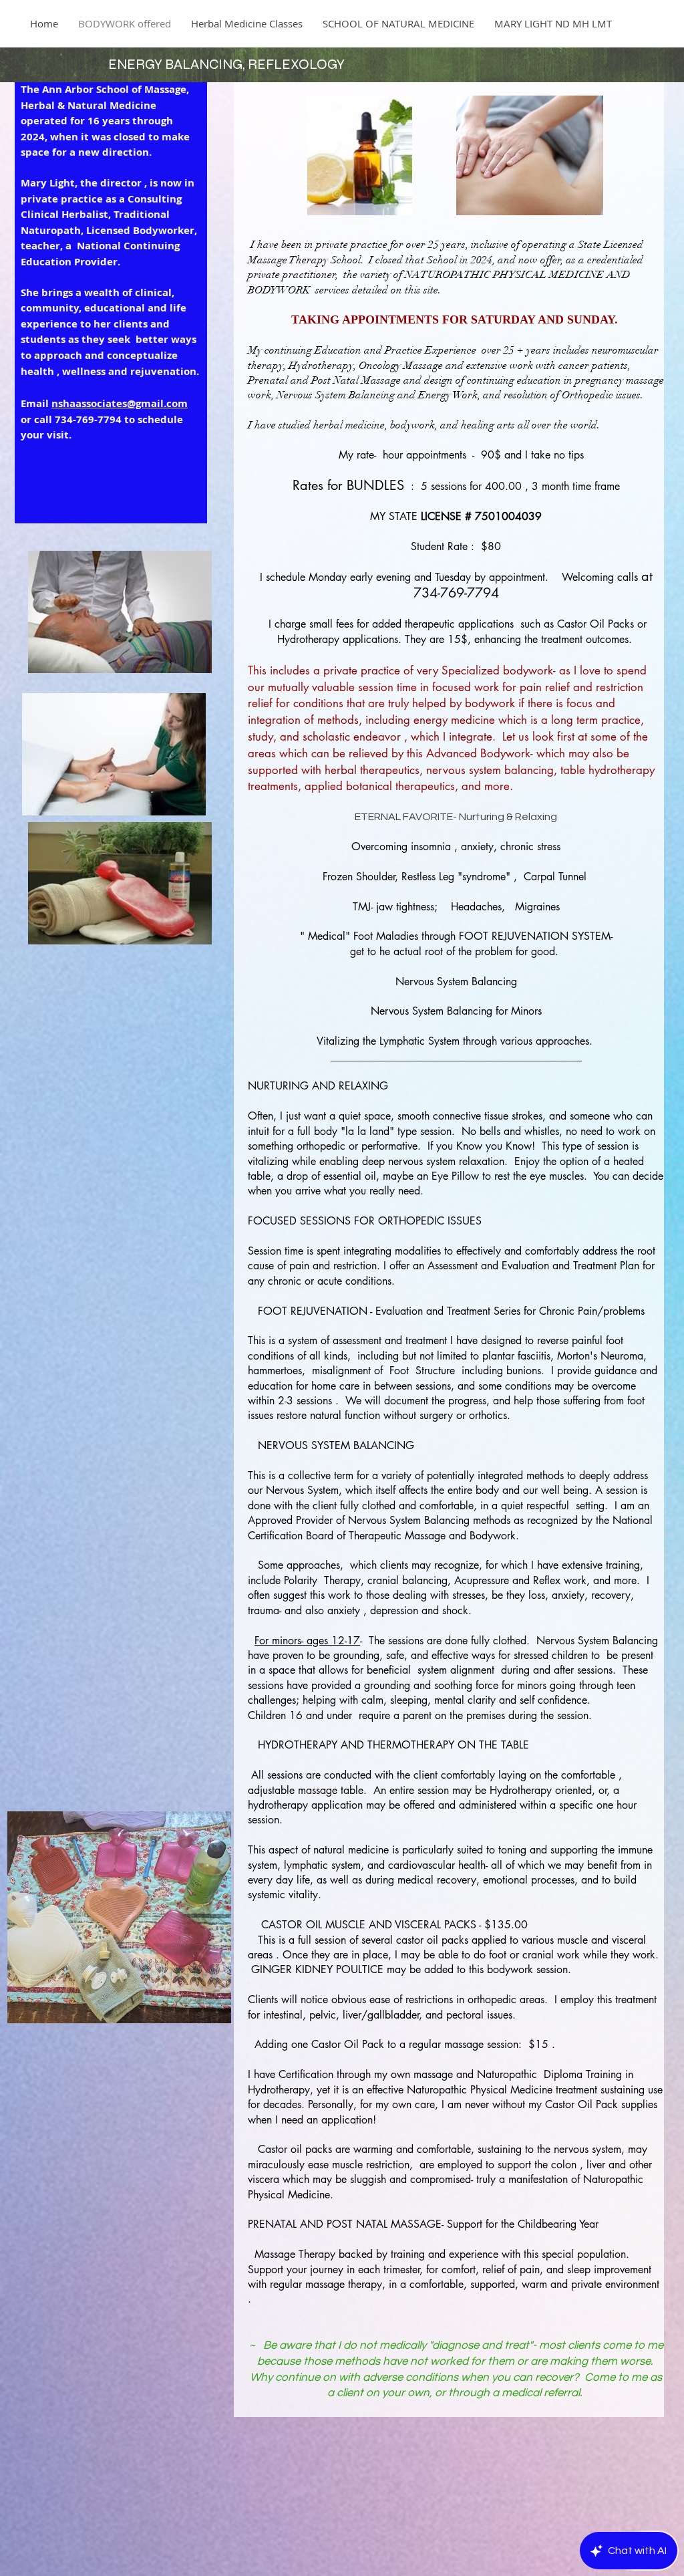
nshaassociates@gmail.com (120, 403)
